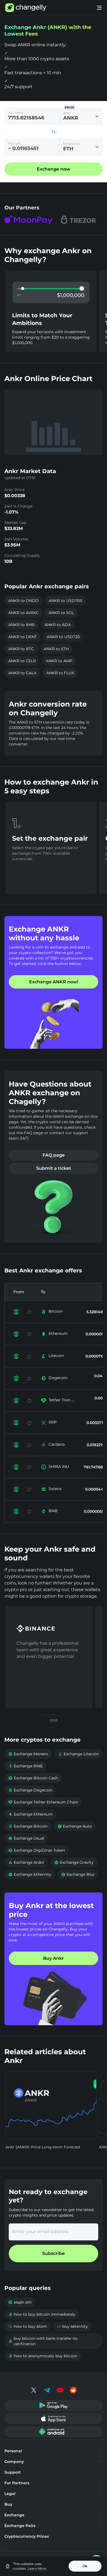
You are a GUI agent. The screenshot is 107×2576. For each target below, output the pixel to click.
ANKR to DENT (22, 637)
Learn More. (37, 2568)
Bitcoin (56, 1311)
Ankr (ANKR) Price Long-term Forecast (43, 2147)
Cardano (57, 1444)
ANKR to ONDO (23, 601)
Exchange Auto (75, 1826)
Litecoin (56, 1356)
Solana (55, 1489)
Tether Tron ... (61, 1400)
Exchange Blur (78, 1874)
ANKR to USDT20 (63, 637)
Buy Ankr (54, 1958)
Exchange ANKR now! (54, 982)
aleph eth (20, 2302)
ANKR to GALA (22, 673)
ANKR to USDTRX (65, 601)
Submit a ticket (54, 1168)
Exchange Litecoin (78, 1754)
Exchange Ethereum (30, 1814)
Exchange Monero (28, 1754)
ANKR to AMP (59, 661)
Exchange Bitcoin (28, 1826)
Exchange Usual (26, 1838)
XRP (53, 1422)
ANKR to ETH (56, 649)
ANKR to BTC (21, 649)
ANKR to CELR (22, 661)
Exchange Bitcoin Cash (33, 1778)
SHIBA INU (59, 1466)
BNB (53, 1511)
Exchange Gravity (74, 1862)
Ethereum (58, 1333)
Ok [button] (85, 2566)
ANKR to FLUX (60, 673)
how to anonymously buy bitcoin (43, 2356)
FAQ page (54, 1155)
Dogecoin (58, 1378)
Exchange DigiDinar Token (36, 1850)
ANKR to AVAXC (23, 613)
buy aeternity (72, 2326)
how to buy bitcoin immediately (42, 2314)
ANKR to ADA (58, 625)
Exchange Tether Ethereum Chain (43, 1802)
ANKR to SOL (61, 613)
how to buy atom (28, 2326)
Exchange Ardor (26, 1862)
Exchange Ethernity (30, 1874)
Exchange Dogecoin (30, 1790)
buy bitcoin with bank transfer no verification (43, 2341)
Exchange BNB (25, 1766)
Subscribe (54, 2253)
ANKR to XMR (21, 625)
